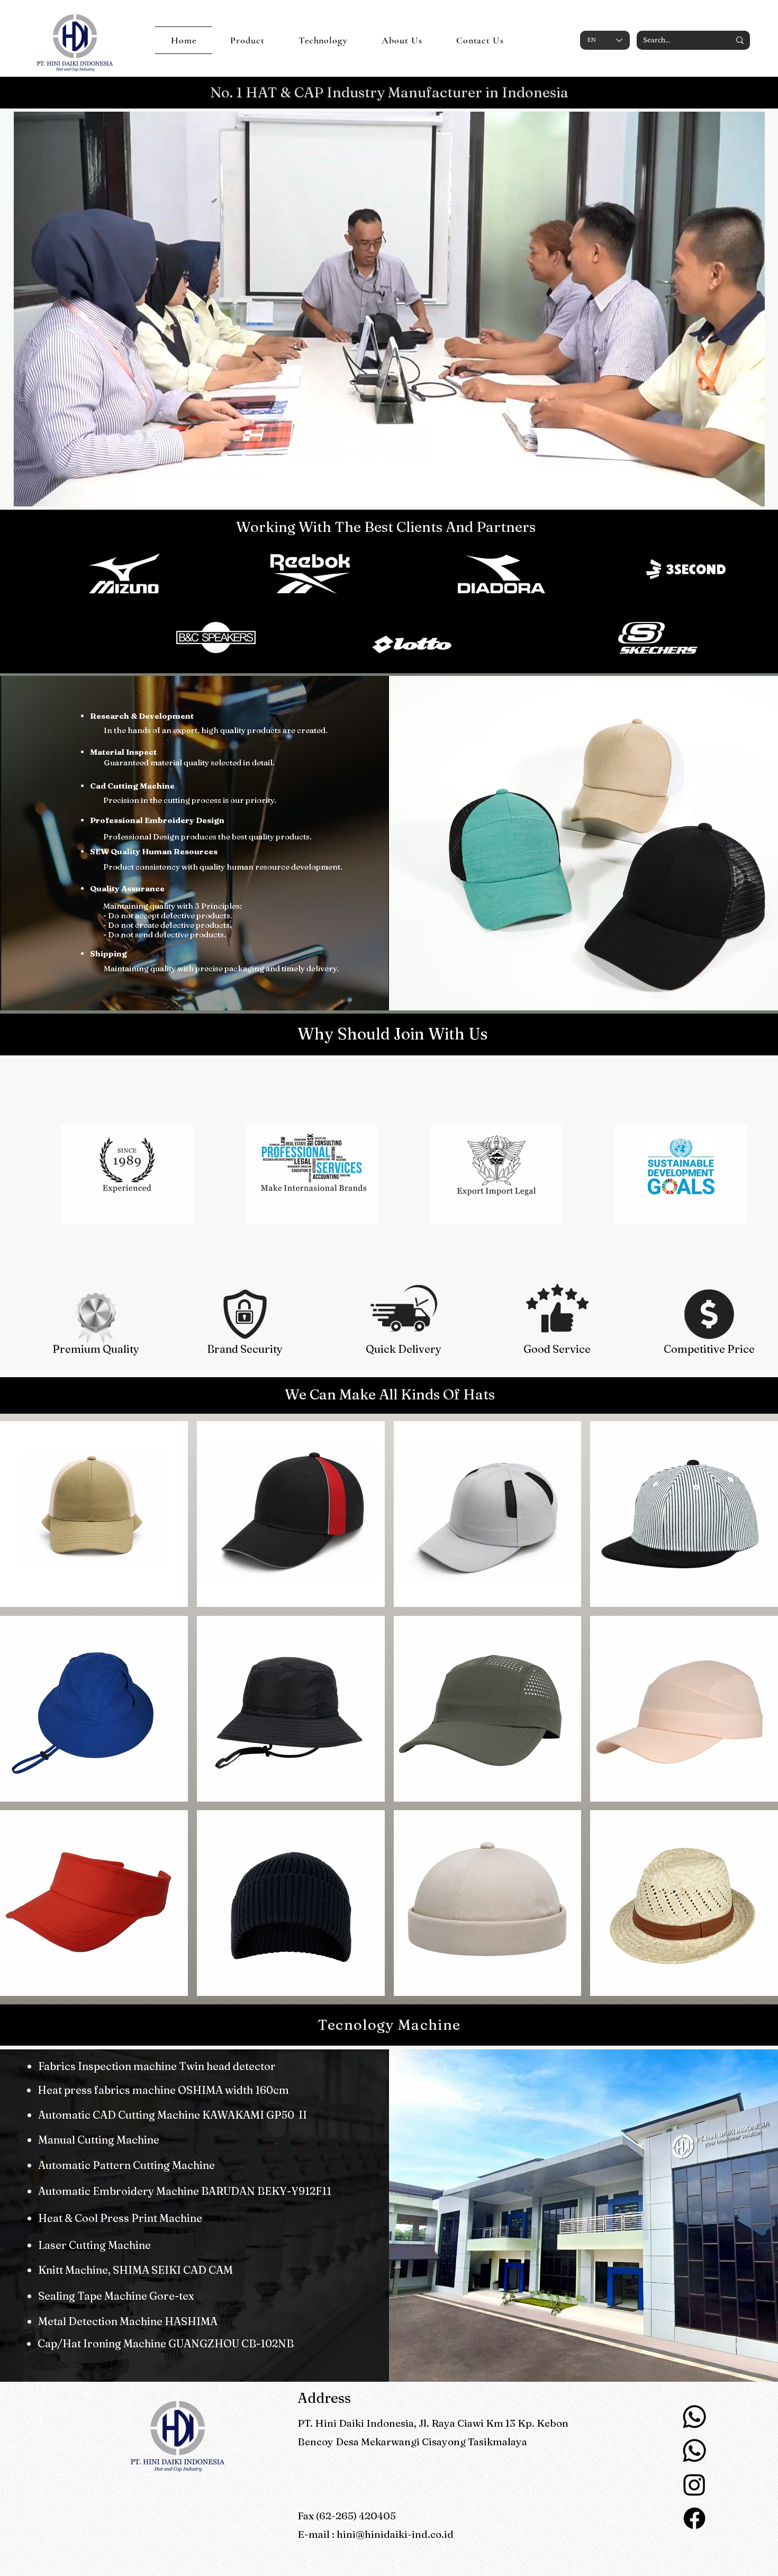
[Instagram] (694, 2484)
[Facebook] (694, 2518)
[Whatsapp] (694, 2417)
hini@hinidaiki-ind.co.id (395, 2534)
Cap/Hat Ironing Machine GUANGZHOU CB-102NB (166, 2343)
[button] (751, 495)
